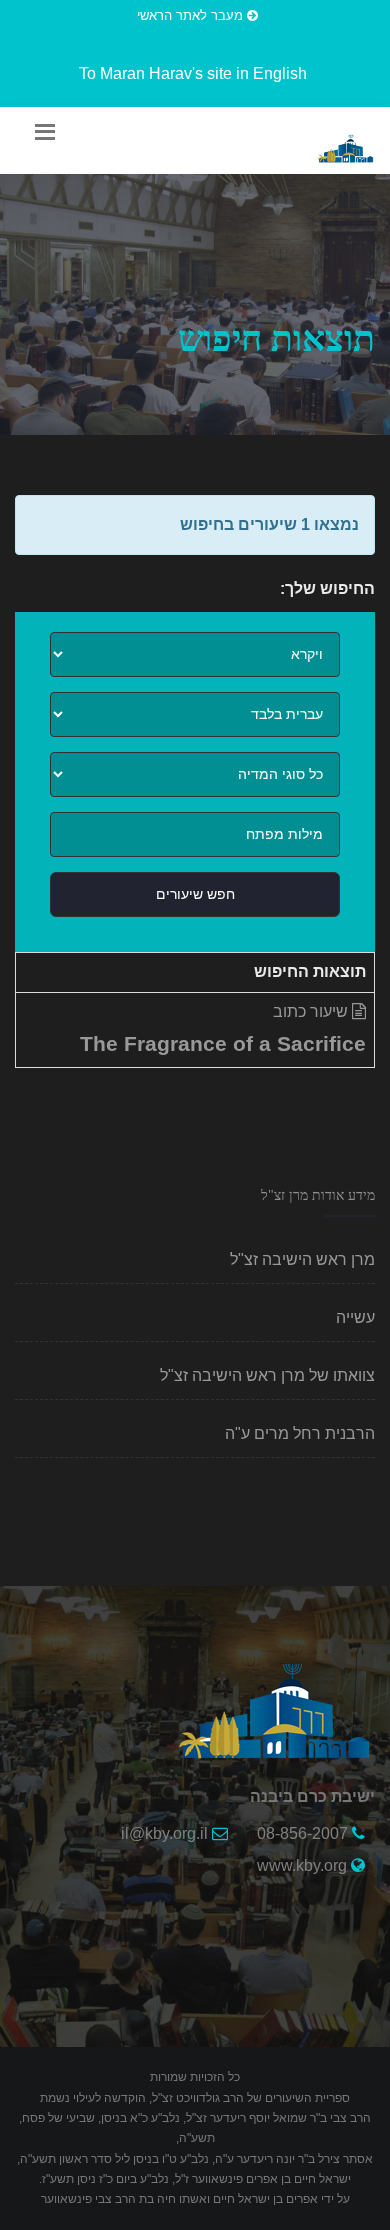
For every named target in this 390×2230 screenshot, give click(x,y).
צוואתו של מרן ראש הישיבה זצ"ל (267, 1375)
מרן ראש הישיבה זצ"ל (302, 1259)
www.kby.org (302, 1865)
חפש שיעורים (195, 894)
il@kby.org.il (164, 1833)
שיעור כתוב (312, 1011)
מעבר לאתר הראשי (192, 15)
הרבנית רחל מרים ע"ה (300, 1433)
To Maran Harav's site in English (193, 73)
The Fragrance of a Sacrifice (223, 1043)
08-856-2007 (302, 1833)
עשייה (355, 1317)
